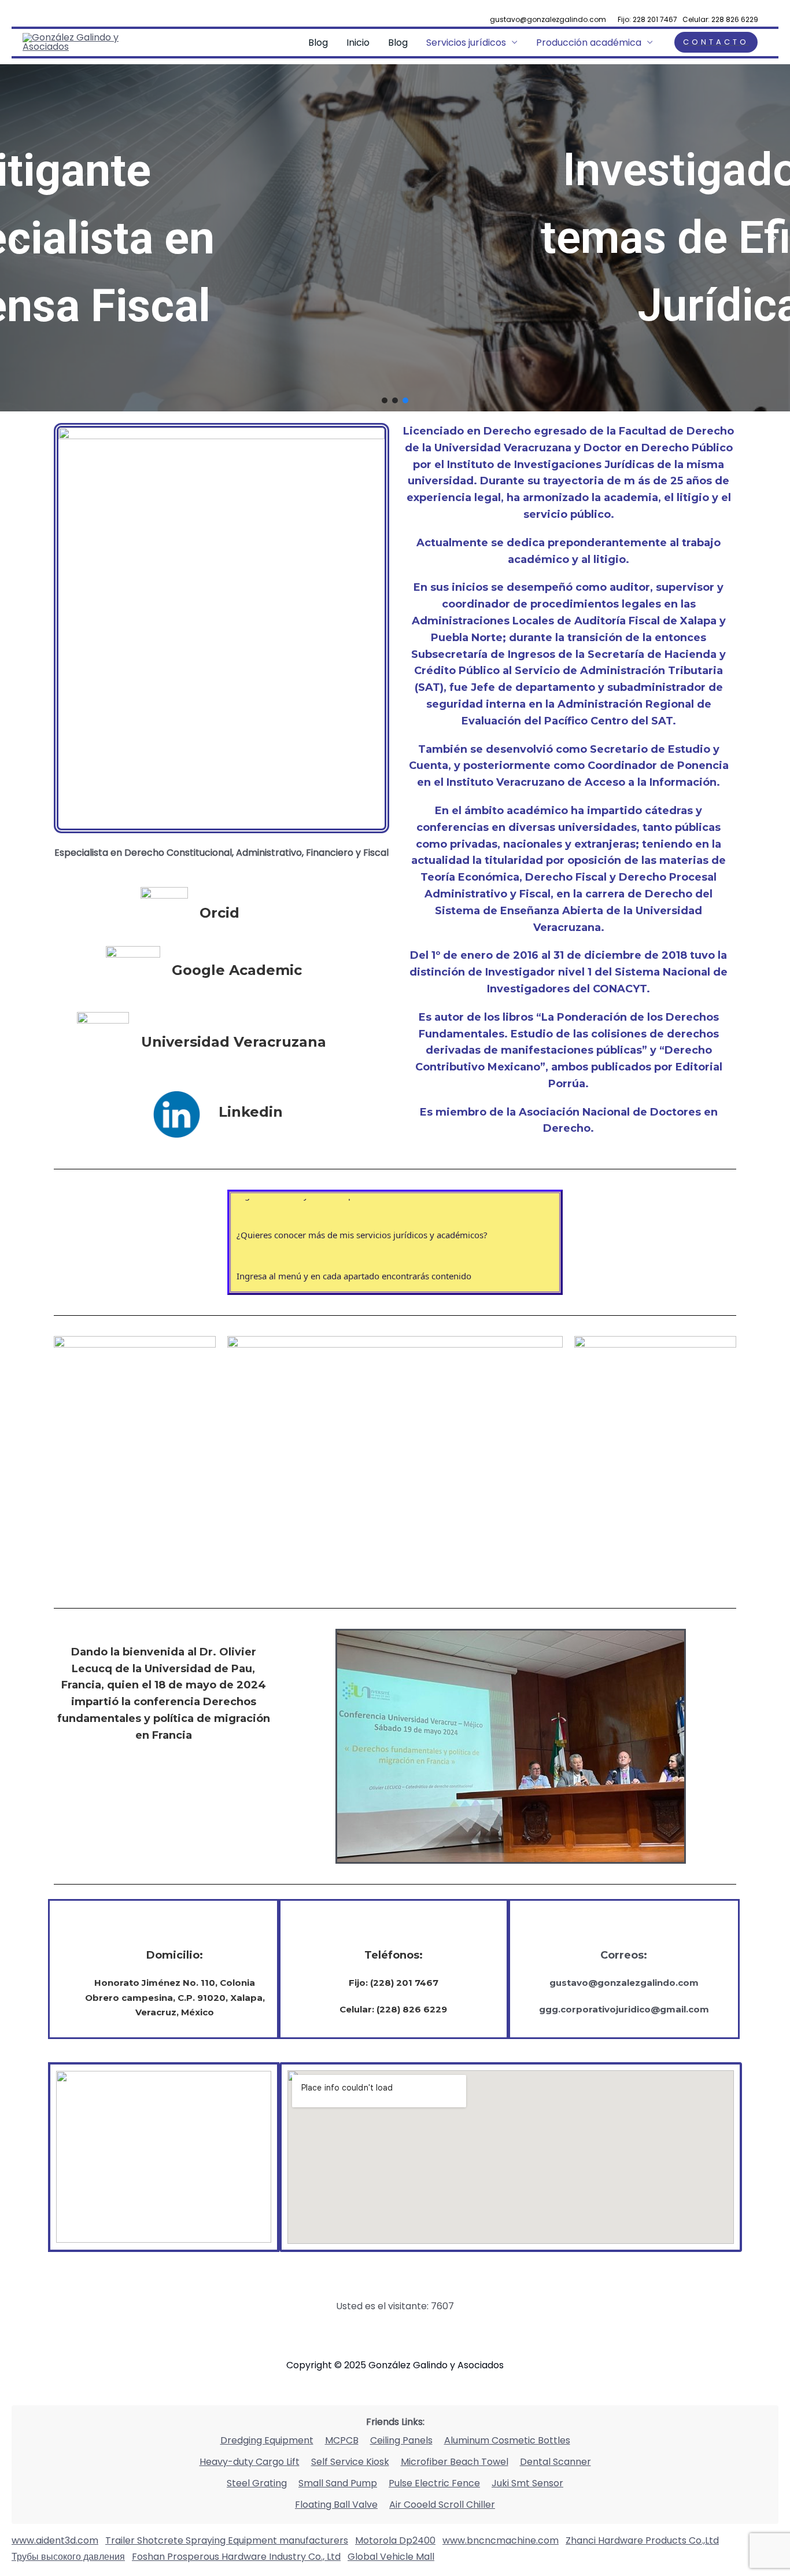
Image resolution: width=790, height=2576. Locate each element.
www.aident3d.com (55, 2540)
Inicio (358, 43)
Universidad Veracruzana (234, 1042)
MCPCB (342, 2440)
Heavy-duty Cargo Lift (250, 2462)
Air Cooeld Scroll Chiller (442, 2505)
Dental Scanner (555, 2462)
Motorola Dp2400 (395, 2540)
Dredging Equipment (267, 2440)
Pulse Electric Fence (434, 2483)
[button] (18, 238)
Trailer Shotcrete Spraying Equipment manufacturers (227, 2540)
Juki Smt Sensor (527, 2483)
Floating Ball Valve (336, 2505)
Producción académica (589, 43)
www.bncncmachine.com (501, 2540)
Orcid (219, 913)
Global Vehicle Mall (391, 2557)
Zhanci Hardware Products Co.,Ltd (642, 2540)
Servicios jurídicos (466, 43)
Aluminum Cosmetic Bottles (507, 2440)
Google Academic (237, 970)
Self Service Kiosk (350, 2462)
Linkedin (251, 1112)
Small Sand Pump (338, 2483)
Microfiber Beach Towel (455, 2462)
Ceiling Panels (401, 2440)
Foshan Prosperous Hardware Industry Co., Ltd (236, 2557)
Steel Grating (257, 2483)
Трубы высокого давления (68, 2557)
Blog (318, 43)
